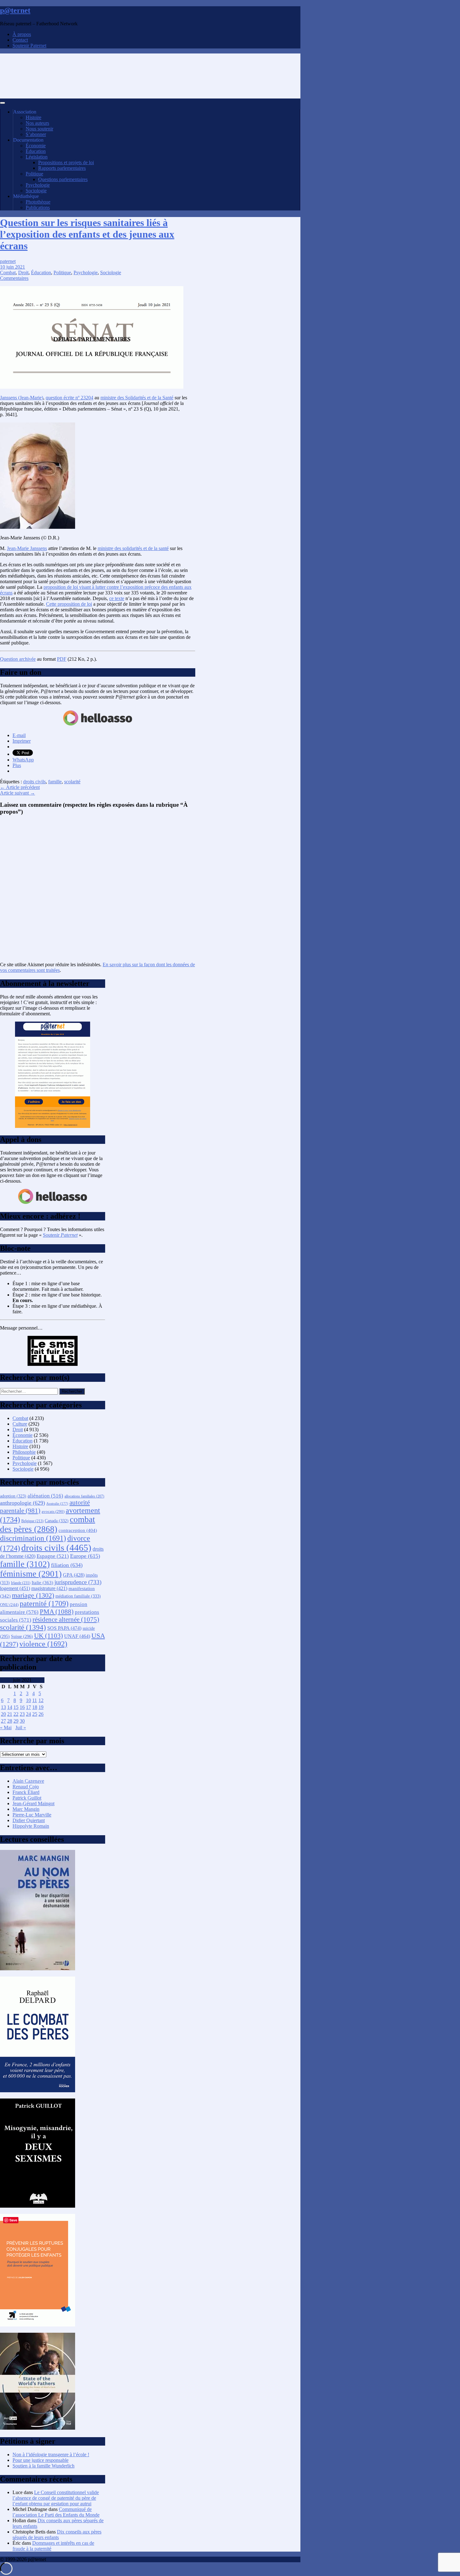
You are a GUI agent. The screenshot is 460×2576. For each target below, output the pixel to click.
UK (49, 1636)
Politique (34, 174)
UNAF (77, 1636)
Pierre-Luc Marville (32, 1815)
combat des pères (48, 1524)
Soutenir (60, 1235)
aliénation (45, 1496)
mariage (33, 1595)
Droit (23, 273)
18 (35, 1707)
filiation (67, 1565)
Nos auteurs (37, 123)
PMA (57, 1612)
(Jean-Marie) (22, 398)
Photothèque (38, 202)
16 (22, 1707)
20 (3, 1714)
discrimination (33, 1538)
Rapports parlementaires (62, 168)
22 (16, 1714)
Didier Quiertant (29, 1820)
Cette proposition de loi (69, 604)
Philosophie (24, 1452)
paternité (44, 1604)
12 (41, 1700)
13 (3, 1707)
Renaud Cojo (26, 1787)
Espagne (53, 1556)
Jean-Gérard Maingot (33, 1803)
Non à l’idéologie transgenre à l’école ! (51, 2455)
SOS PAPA (64, 1628)
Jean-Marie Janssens (27, 548)
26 (41, 1714)
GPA (74, 1575)
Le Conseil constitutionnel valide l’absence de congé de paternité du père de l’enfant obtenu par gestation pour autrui (56, 2498)
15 (16, 1707)
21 (10, 1714)
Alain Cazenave (28, 1781)
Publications (38, 207)
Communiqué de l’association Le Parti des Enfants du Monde (56, 2512)
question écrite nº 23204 (69, 398)
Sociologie (36, 191)
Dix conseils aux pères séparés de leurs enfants (57, 2535)
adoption (13, 1496)
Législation (37, 157)
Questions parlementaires (63, 179)
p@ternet (15, 10)
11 (35, 1700)
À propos (22, 34)
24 (28, 1714)
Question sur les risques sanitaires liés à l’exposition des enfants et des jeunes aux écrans (87, 234)
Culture (20, 1424)
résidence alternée (66, 1619)
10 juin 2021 (13, 267)
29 (16, 1721)
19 (41, 1707)
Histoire (33, 117)
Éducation (36, 151)
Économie (36, 146)
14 (10, 1707)
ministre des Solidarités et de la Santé (137, 398)
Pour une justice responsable (41, 2460)
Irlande (21, 1583)
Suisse (22, 1637)
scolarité (72, 782)
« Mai (6, 1727)
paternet (8, 261)
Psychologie (38, 185)
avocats (53, 1511)
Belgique (32, 1521)
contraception (78, 1530)
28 (10, 1721)
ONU (9, 1605)
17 (28, 1707)
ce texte (117, 598)
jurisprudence (78, 1582)
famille (55, 782)
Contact (20, 40)
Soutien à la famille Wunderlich (43, 2466)
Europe (85, 1556)
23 (22, 1714)
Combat (8, 273)
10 (28, 1700)
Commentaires (14, 278)
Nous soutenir (39, 129)
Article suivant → (18, 793)
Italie (42, 1583)
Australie (57, 1504)
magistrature (49, 1588)
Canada (57, 1521)
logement (15, 1588)
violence (43, 1644)
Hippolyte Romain (31, 1826)
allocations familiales (84, 1496)
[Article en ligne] (38, 1969)
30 (22, 1721)
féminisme (31, 1574)
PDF (62, 659)
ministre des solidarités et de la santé (133, 548)
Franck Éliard (26, 1792)
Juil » (21, 1727)
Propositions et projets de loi (66, 162)
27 (3, 1721)
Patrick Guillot (27, 1798)
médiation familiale (78, 1596)
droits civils (34, 782)
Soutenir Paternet (29, 45)
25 (35, 1714)
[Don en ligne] (98, 725)
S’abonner (36, 134)
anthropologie (23, 1503)
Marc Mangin (26, 1809)
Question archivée (18, 659)
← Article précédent (20, 787)
